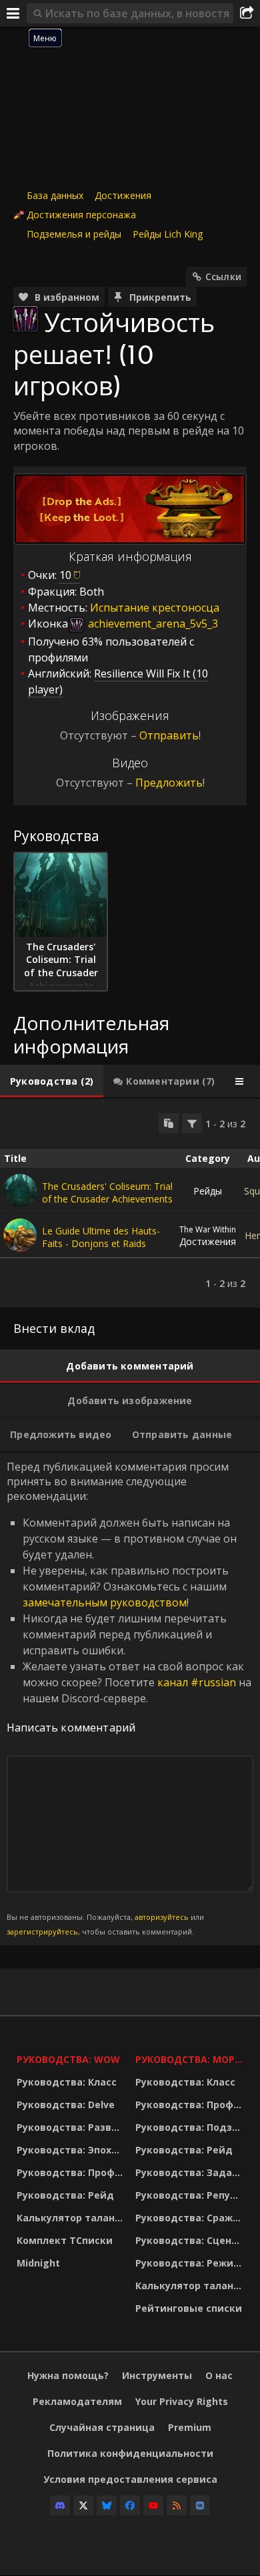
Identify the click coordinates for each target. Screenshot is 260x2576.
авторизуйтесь (162, 1917)
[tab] (52, 1081)
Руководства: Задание (191, 2172)
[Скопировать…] (169, 1123)
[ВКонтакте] (200, 2505)
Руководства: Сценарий (191, 2240)
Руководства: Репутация (191, 2195)
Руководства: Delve (66, 2105)
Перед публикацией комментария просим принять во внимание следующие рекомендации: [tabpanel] (129, 1698)
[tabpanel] (130, 1203)
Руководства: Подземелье (191, 2127)
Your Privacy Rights (182, 2401)
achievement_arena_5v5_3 (152, 624)
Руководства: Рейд (65, 2195)
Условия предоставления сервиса (130, 2479)
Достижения (123, 195)
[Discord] (60, 2505)
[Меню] (13, 13)
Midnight (38, 2263)
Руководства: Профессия (73, 2172)
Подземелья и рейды (74, 234)
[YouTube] (153, 2505)
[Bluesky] (107, 2505)
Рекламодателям (77, 2401)
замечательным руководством (105, 1602)
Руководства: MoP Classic (191, 2059)
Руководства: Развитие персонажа (73, 2127)
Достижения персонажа (81, 215)
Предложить (169, 783)
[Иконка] (25, 319)
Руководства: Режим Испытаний (191, 2263)
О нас (219, 2375)
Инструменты (157, 2375)
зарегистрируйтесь (42, 1932)
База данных (55, 195)
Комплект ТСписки (65, 2240)
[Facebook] (130, 2505)
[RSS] (177, 2505)
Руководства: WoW (68, 2059)
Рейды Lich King (168, 234)
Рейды (208, 1191)
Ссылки (223, 276)
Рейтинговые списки (189, 2308)
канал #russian (197, 1682)
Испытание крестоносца (155, 608)
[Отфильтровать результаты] (192, 1123)
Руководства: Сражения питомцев (191, 2218)
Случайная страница (102, 2427)
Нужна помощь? (68, 2375)
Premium (190, 2427)
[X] (83, 2505)
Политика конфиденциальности (130, 2453)
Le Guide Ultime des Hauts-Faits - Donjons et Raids (101, 1237)
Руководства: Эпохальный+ (73, 2150)
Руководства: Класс (67, 2082)
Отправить (169, 735)
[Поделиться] (247, 13)
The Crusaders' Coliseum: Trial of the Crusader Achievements (107, 1193)
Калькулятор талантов (73, 2218)
